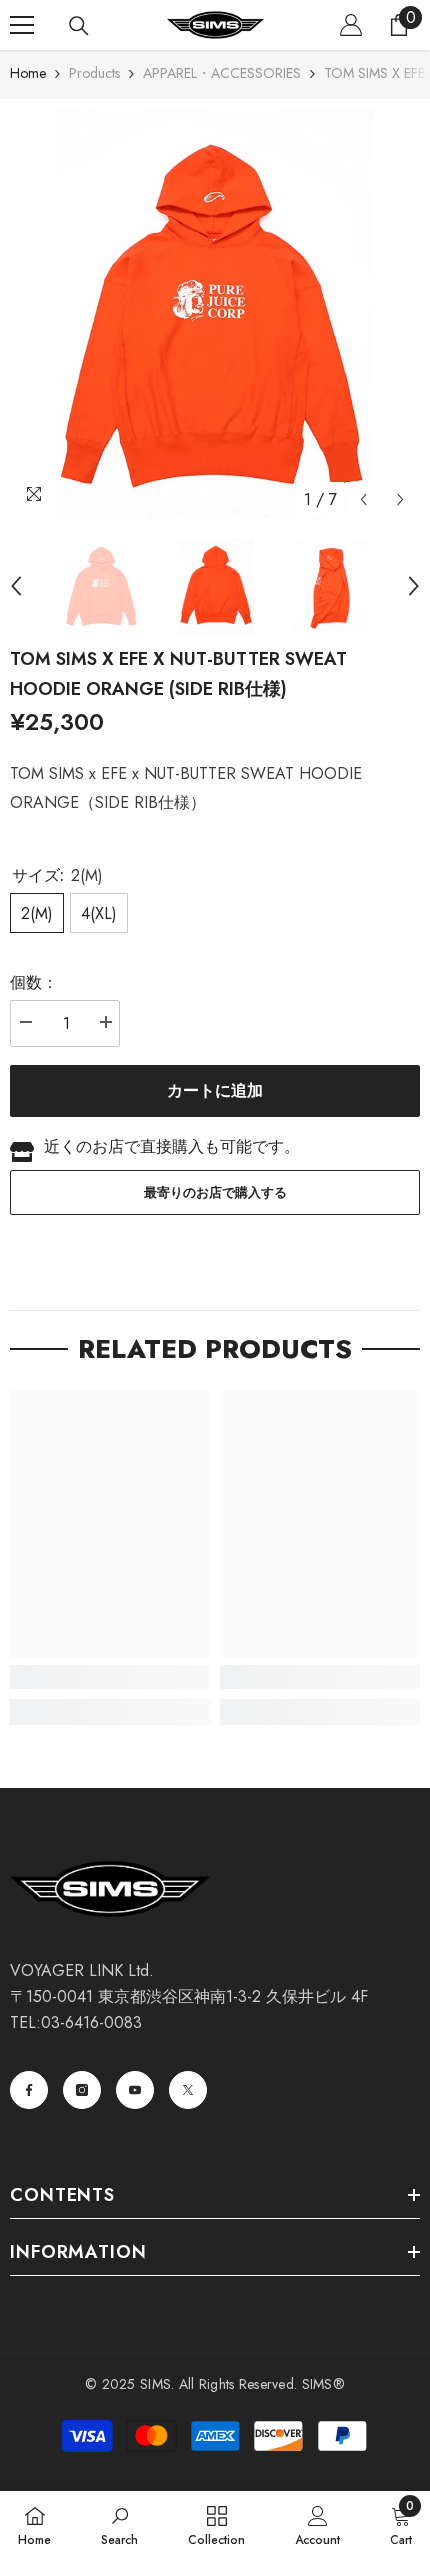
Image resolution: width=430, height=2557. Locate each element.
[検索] (79, 26)
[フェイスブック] (29, 2090)
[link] (110, 1677)
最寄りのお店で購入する (215, 1192)
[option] (215, 314)
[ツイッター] (188, 2090)
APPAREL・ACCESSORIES (222, 73)
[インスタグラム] (82, 2090)
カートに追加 (215, 1090)
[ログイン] (351, 25)
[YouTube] (135, 2090)
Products (94, 73)
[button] (363, 499)
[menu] (22, 25)
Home (28, 73)
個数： (34, 982)
